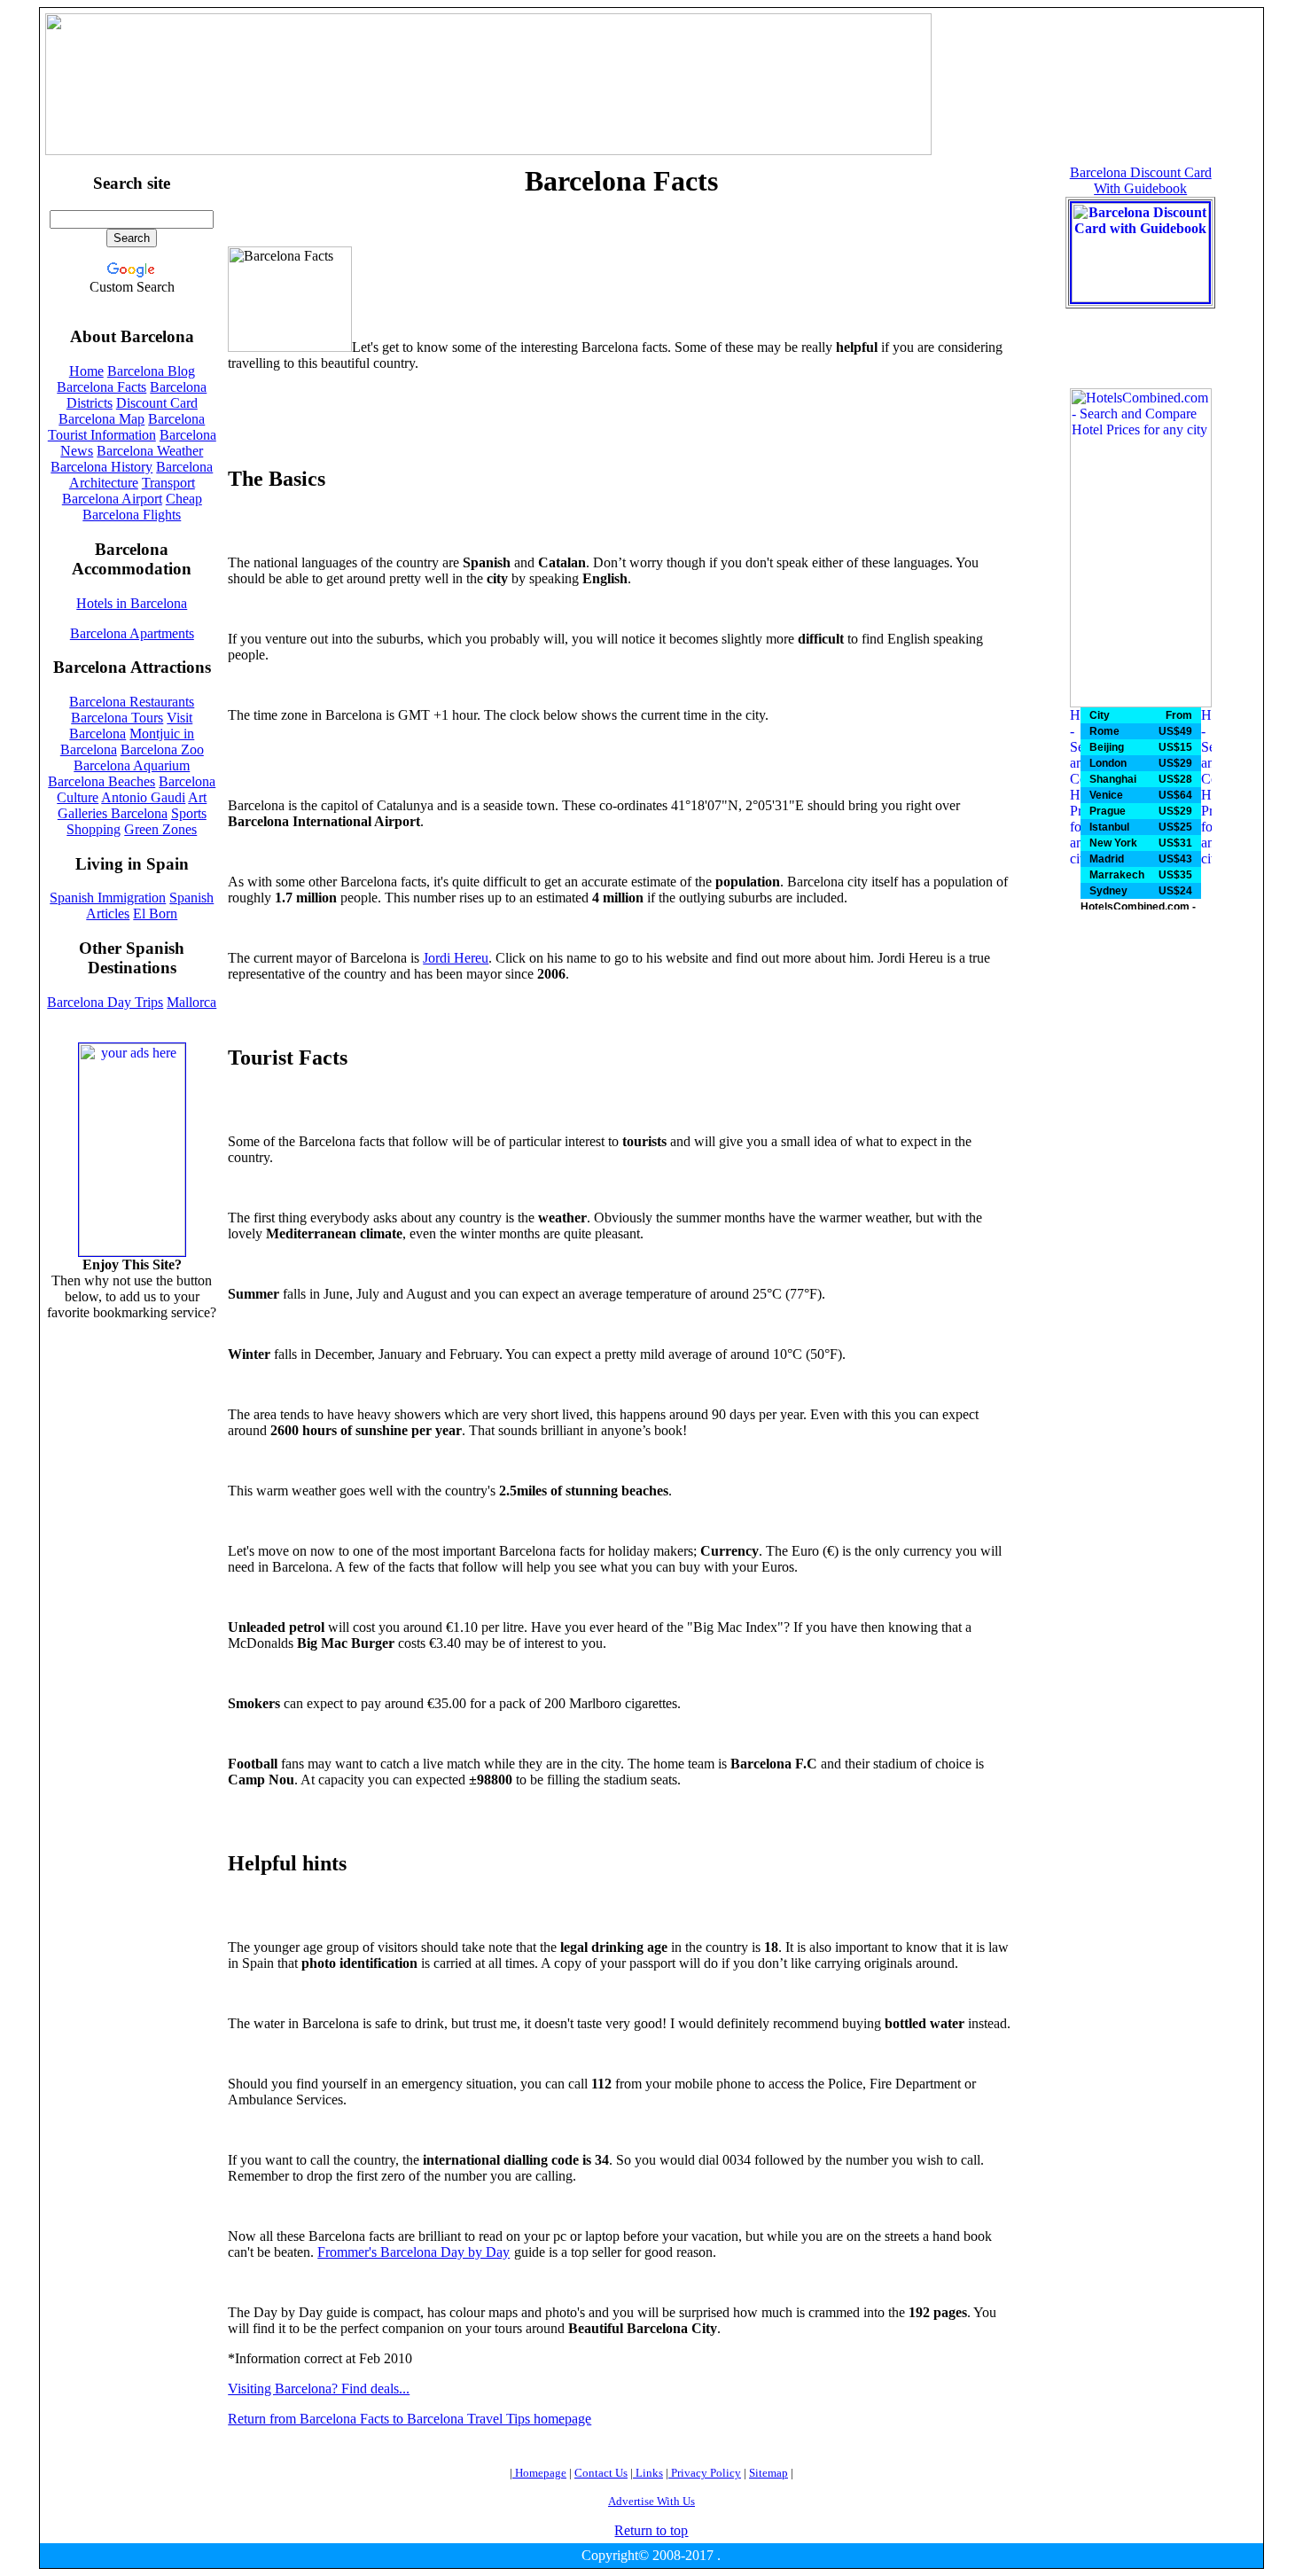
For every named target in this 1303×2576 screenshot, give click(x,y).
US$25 (1174, 827)
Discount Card (157, 403)
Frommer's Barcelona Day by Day (414, 2252)
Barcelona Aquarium (132, 765)
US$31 (1174, 843)
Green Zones (160, 829)
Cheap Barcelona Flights (142, 507)
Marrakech (1117, 875)
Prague (1108, 811)
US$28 (1174, 779)
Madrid (1107, 859)
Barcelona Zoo (162, 749)
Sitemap (769, 2473)
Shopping (94, 829)
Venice (1106, 795)
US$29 (1174, 763)
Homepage (539, 2473)
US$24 (1174, 891)
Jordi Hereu (456, 958)
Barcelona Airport (112, 499)
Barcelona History (101, 467)
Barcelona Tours (117, 718)
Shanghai (1113, 779)
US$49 (1174, 731)
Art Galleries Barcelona (133, 805)
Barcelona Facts (101, 387)
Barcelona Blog (151, 371)
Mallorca (191, 1002)
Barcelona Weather (150, 451)
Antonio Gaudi (143, 797)
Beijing (1107, 747)
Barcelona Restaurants (132, 702)
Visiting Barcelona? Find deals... (319, 2389)
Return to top (651, 2530)
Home (86, 371)
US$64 (1174, 795)
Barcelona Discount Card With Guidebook (1141, 180)
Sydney (1108, 891)
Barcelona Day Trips (105, 1002)
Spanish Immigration (108, 898)
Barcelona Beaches (101, 781)
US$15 (1174, 747)
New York (1113, 843)
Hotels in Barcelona (132, 603)
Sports (189, 813)
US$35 (1174, 875)
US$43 (1174, 859)
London (1108, 763)
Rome (1104, 731)
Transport (168, 483)
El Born (155, 913)
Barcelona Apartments (132, 633)
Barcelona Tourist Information (127, 427)
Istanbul (1109, 827)
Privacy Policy (705, 2473)
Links (648, 2473)
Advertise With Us (651, 2501)
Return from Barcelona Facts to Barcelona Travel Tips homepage (410, 2419)
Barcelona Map (101, 419)
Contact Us (601, 2473)
